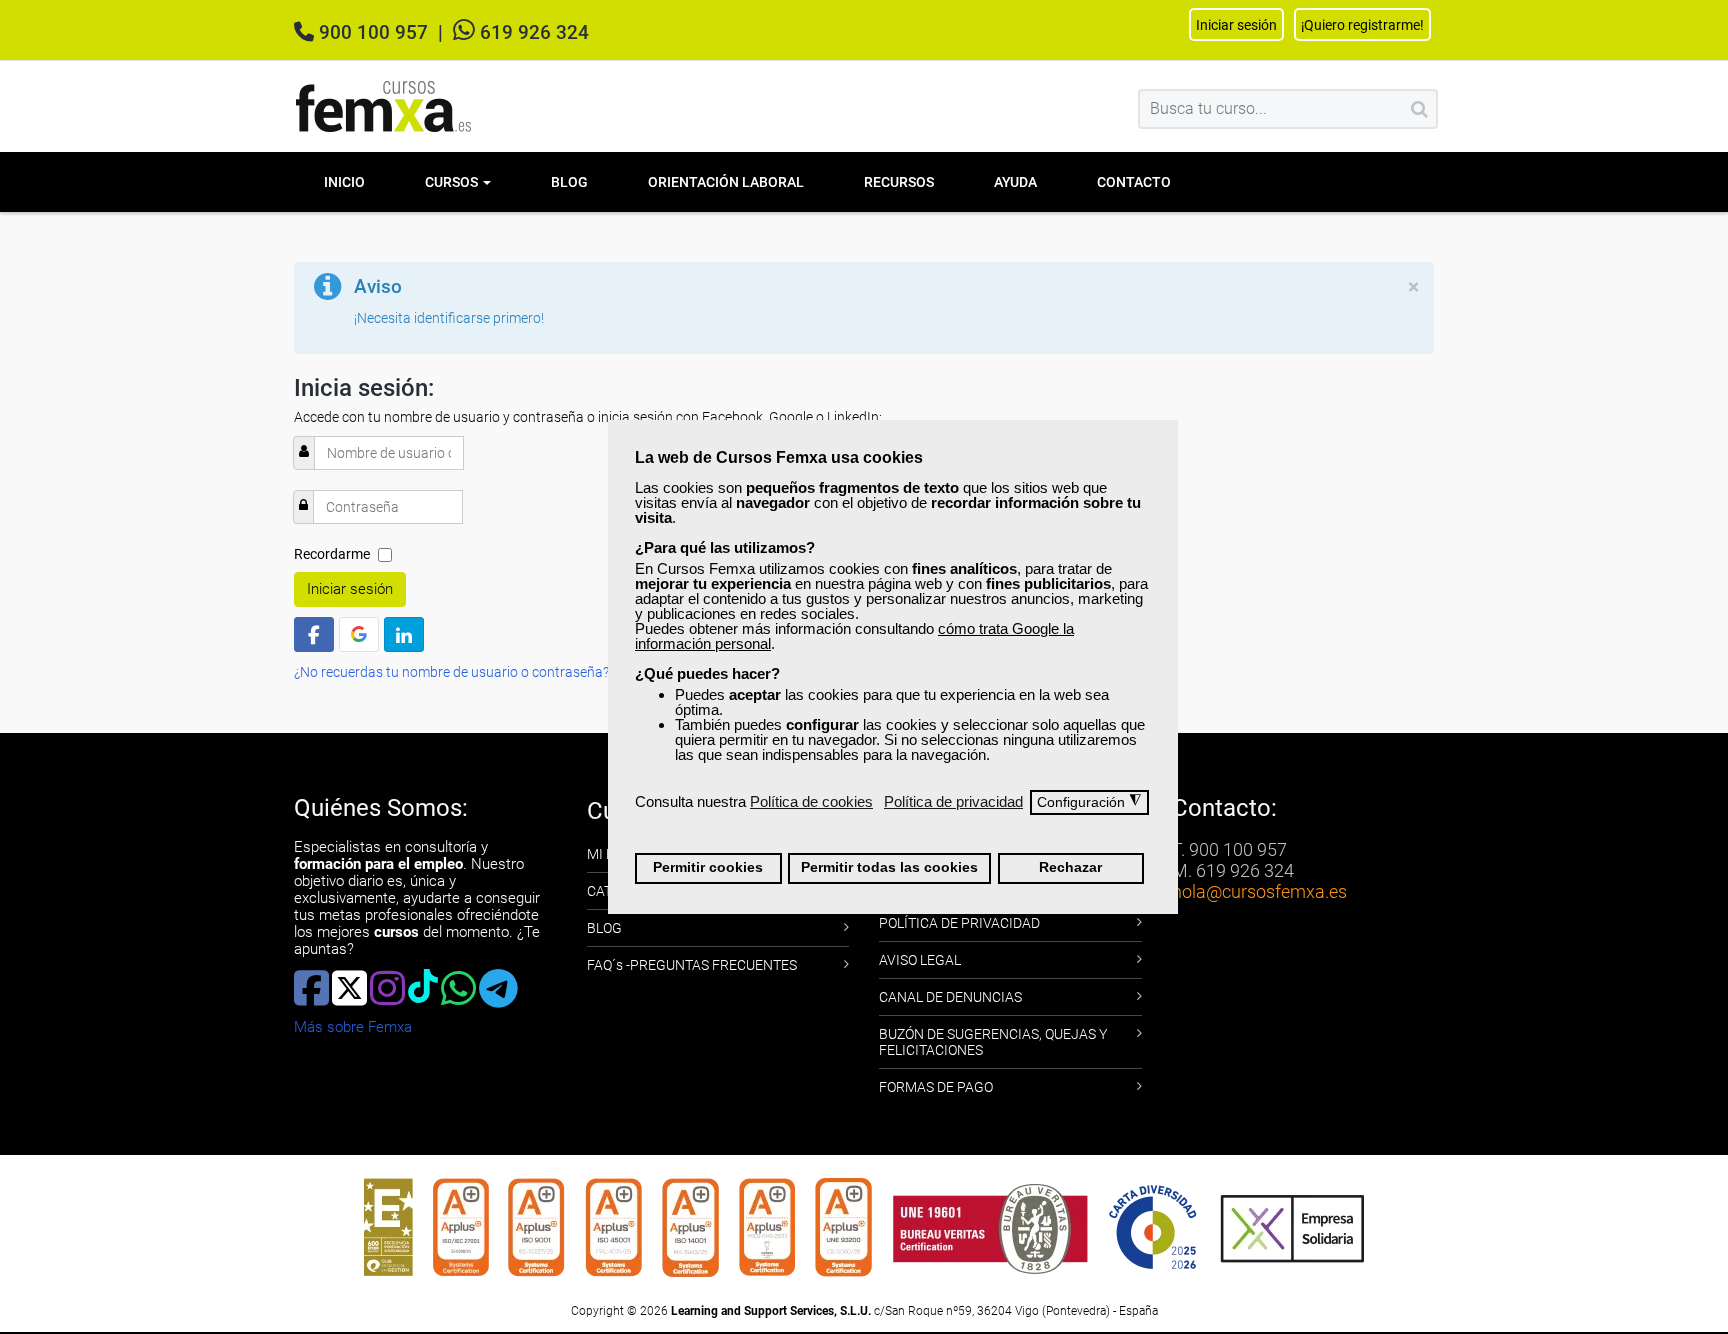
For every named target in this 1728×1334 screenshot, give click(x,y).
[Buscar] (1419, 109)
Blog (569, 182)
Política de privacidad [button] (953, 801)
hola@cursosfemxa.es (1259, 891)
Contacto (1134, 182)
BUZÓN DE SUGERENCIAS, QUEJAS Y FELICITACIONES (993, 1042)
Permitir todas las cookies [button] (889, 867)
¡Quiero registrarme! (1362, 25)
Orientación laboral (726, 182)
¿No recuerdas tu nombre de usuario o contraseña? (451, 672)
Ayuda (1015, 182)
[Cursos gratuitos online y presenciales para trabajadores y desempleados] (384, 106)
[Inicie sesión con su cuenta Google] (359, 634)
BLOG (604, 928)
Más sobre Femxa (353, 1027)
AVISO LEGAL (920, 960)
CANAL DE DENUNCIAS (950, 997)
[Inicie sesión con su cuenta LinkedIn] (404, 634)
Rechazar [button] (1070, 867)
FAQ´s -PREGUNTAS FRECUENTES (692, 965)
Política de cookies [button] (811, 801)
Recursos (899, 182)
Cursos (453, 182)
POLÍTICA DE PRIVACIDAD (959, 923)
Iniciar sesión (350, 589)
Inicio (344, 182)
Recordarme (332, 554)
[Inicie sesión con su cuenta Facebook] (314, 634)
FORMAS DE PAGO (936, 1087)
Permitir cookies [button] (708, 867)
